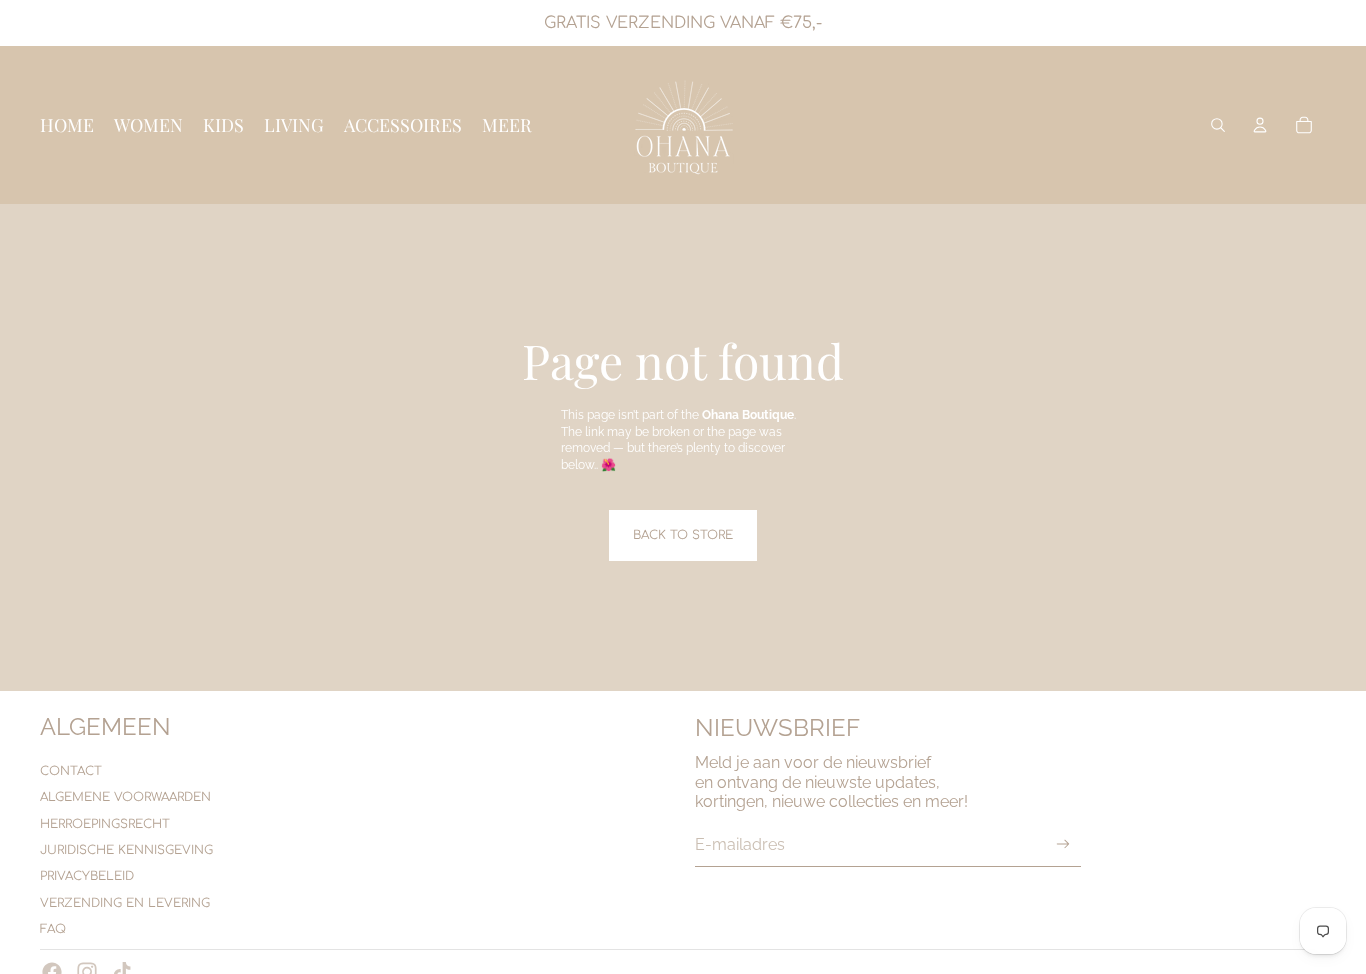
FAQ (53, 929)
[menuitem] (507, 125)
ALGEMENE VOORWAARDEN (125, 797)
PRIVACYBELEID (87, 876)
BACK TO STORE (683, 535)
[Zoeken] (1218, 125)
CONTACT (71, 771)
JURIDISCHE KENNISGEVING (126, 850)
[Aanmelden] (1063, 844)
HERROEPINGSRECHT (105, 824)
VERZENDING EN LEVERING (125, 903)
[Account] (1260, 125)
